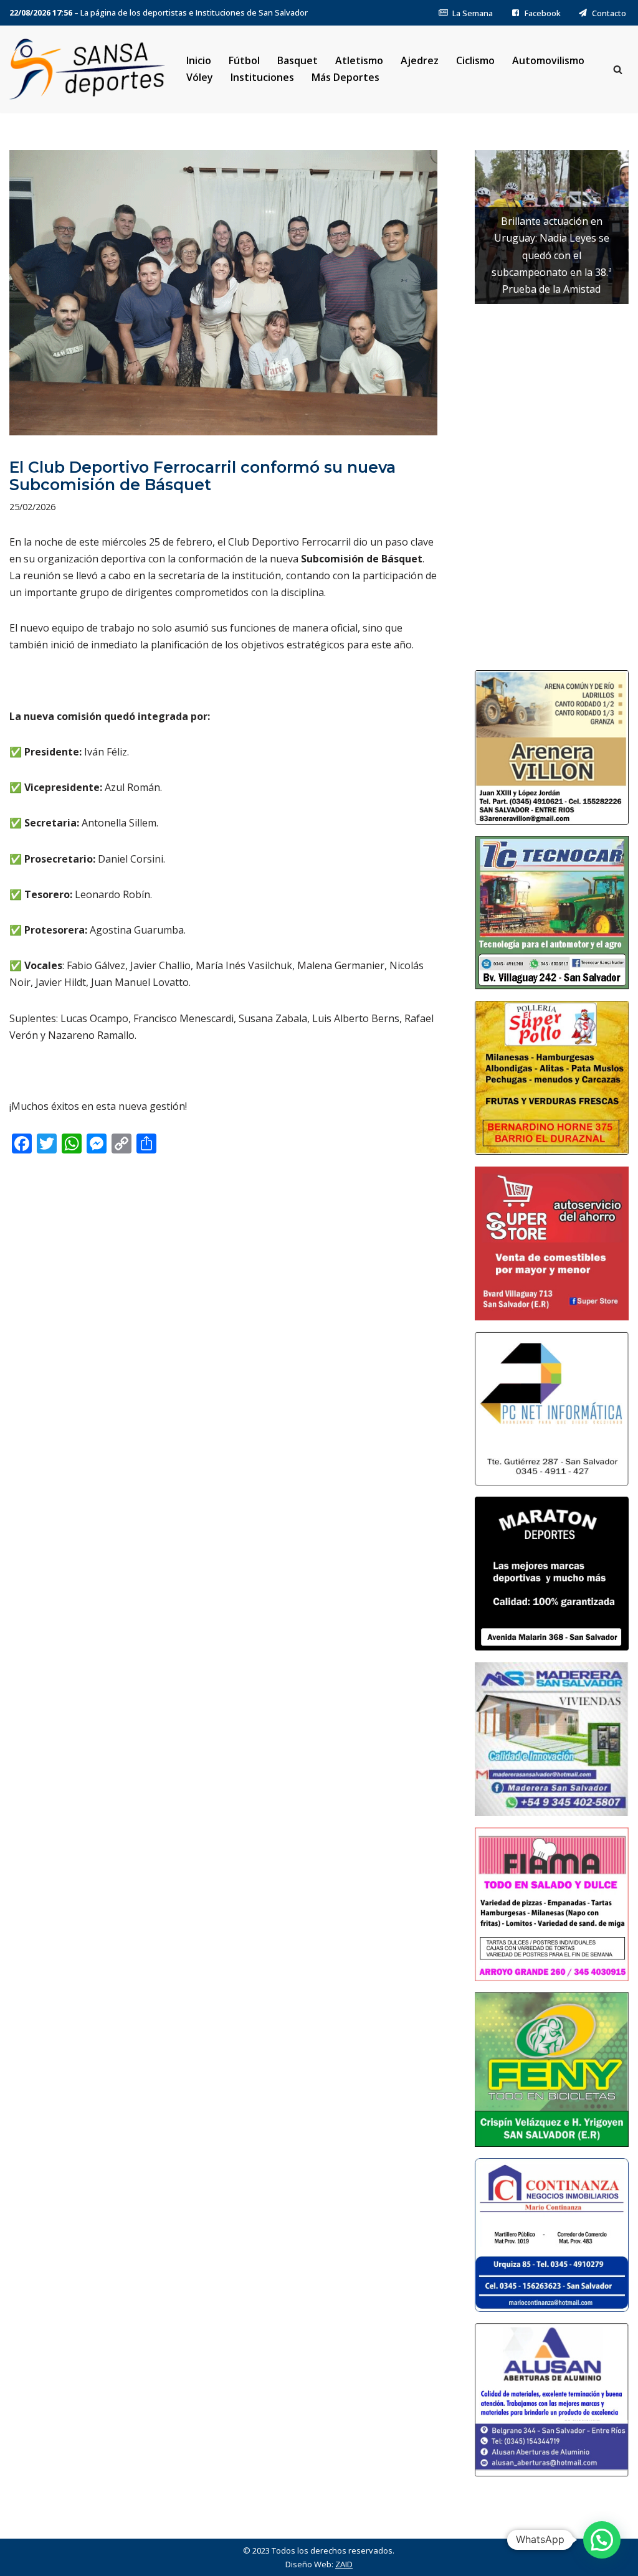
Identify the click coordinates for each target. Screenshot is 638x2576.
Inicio (199, 60)
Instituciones (262, 77)
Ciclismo (475, 60)
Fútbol (244, 60)
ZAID (344, 2564)
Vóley (200, 77)
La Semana (473, 13)
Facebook (542, 13)
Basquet (298, 60)
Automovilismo (548, 60)
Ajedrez (420, 60)
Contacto (609, 13)
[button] (602, 2540)
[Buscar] (618, 69)
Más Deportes (345, 77)
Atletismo (359, 60)
